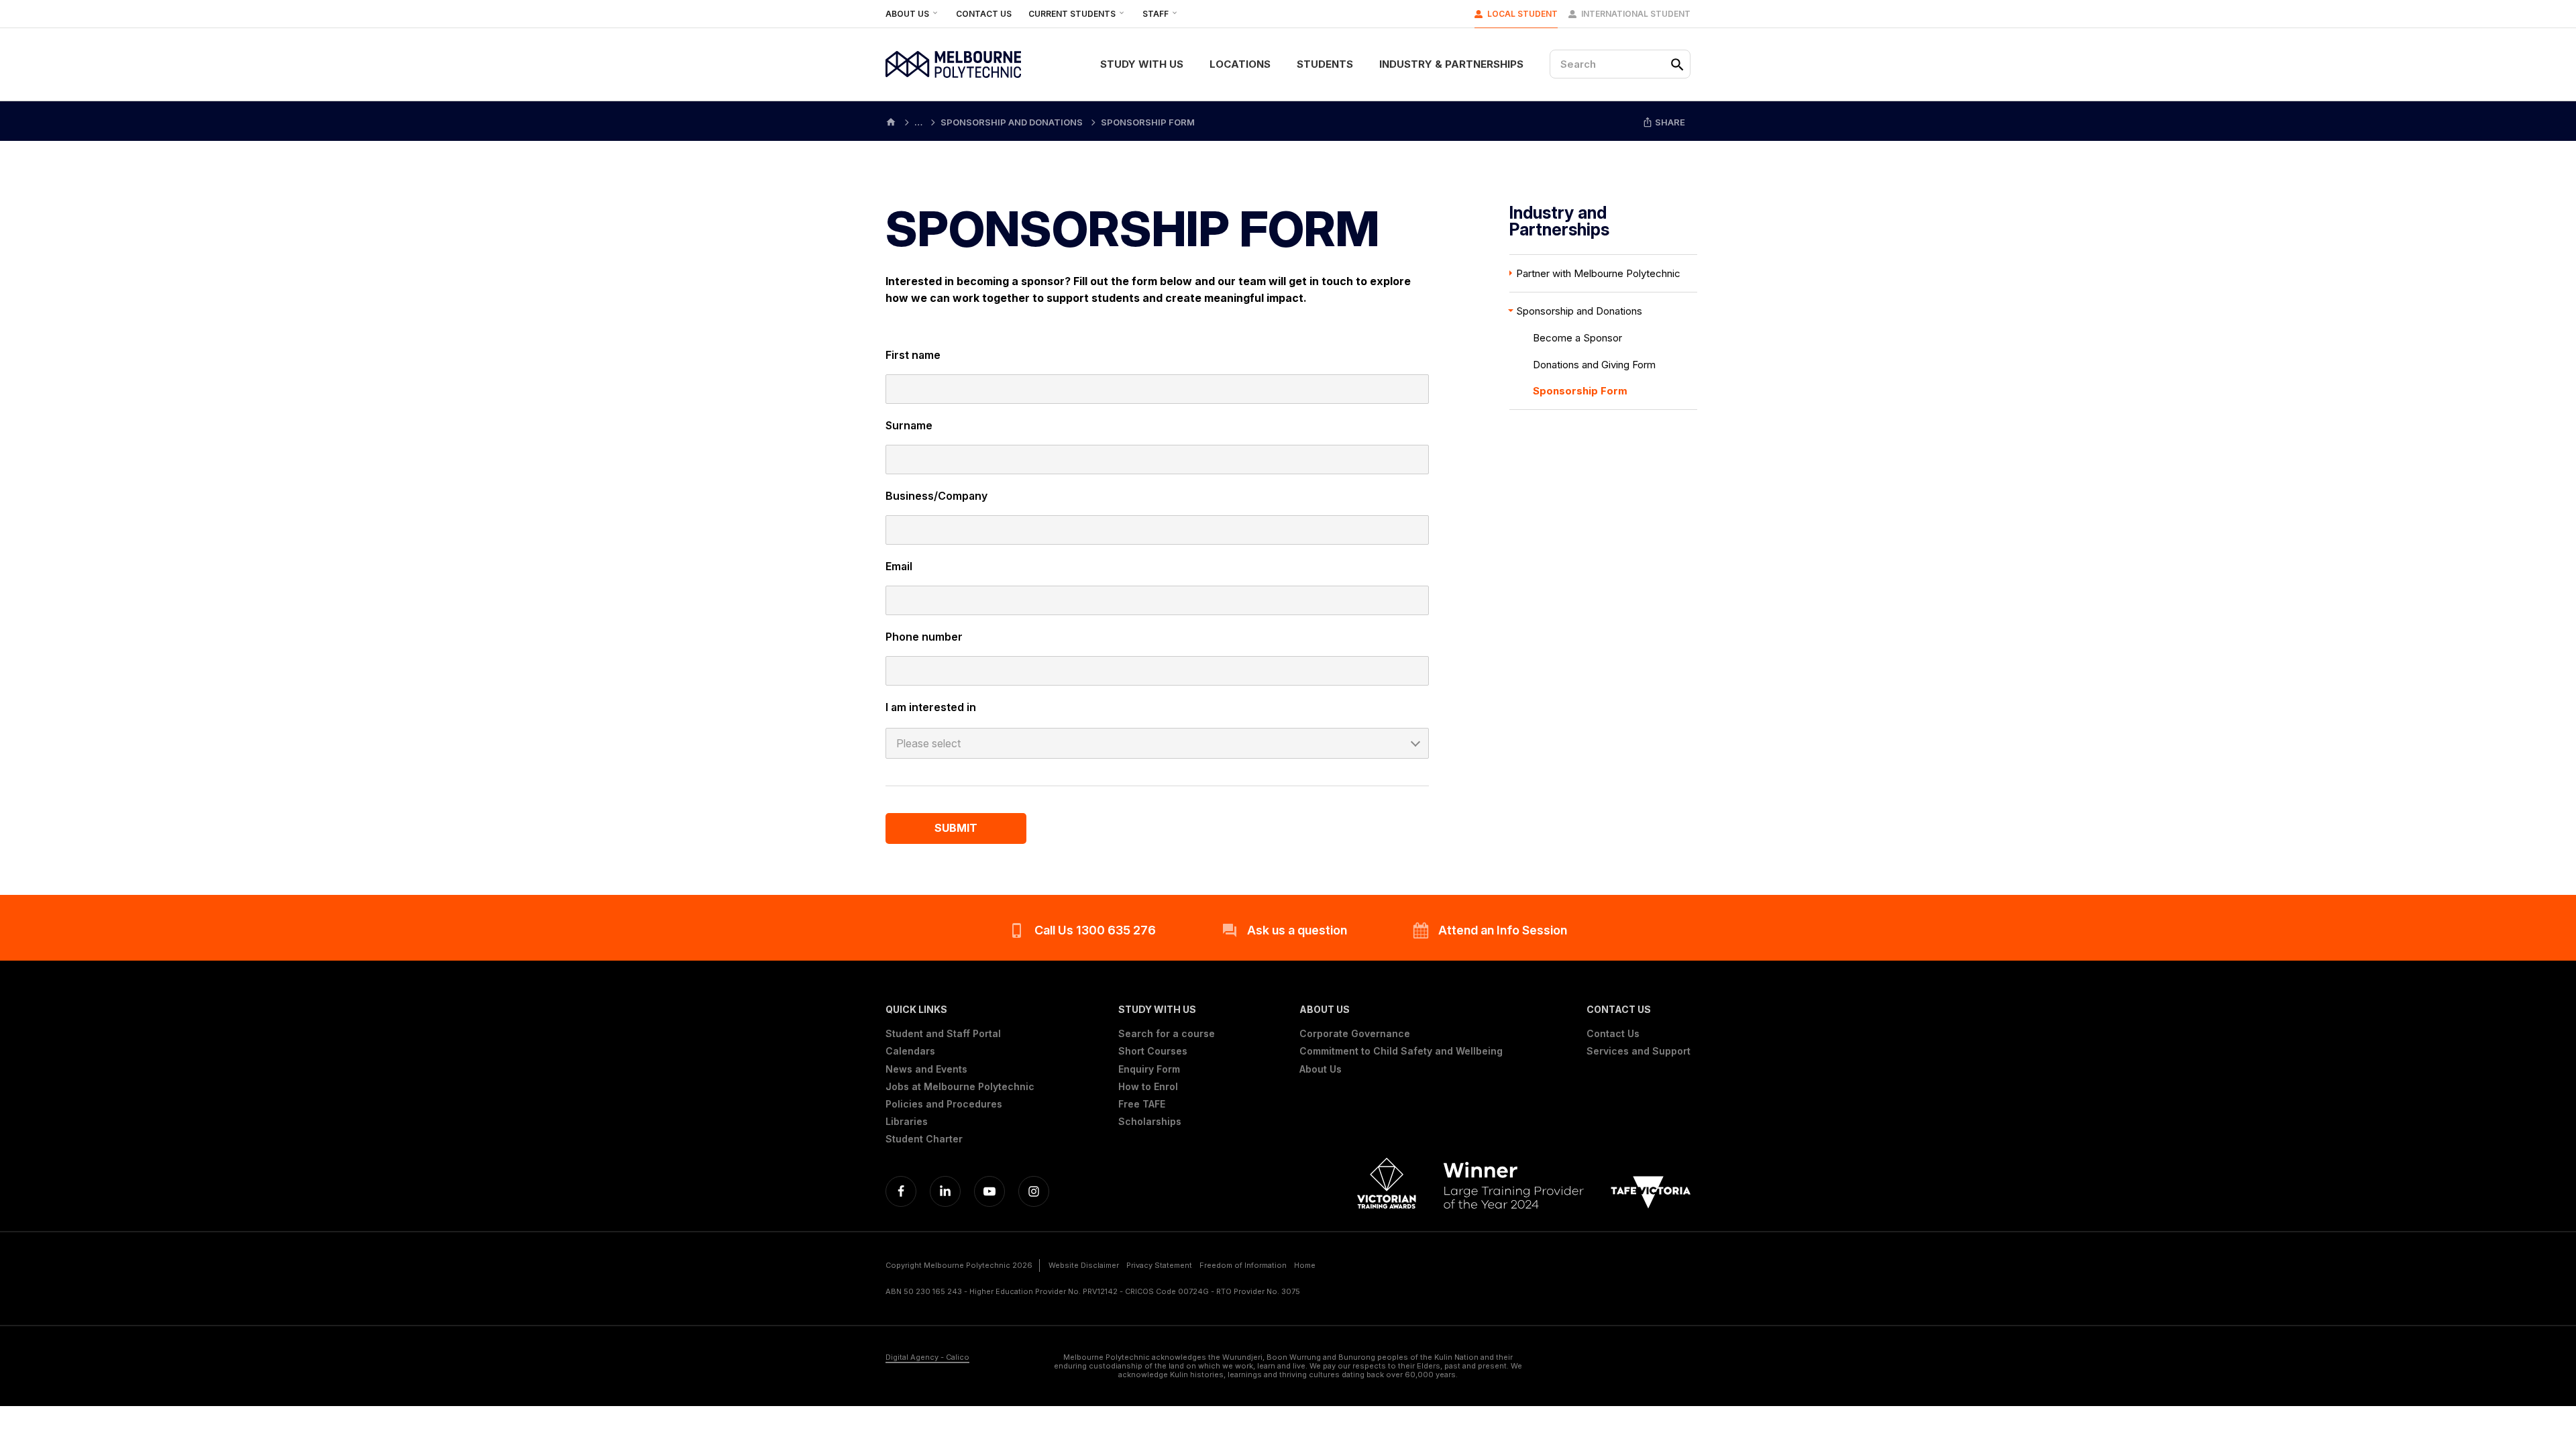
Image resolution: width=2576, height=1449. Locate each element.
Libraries (907, 1122)
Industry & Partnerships (1451, 64)
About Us (908, 14)
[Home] (891, 121)
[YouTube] (989, 1191)
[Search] (1677, 64)
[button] (960, 1010)
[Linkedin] (945, 1191)
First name (913, 355)
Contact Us (984, 14)
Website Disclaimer (1084, 1265)
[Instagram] (1034, 1191)
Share (1669, 122)
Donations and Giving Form (1594, 365)
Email (899, 566)
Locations (1240, 64)
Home (1305, 1265)
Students (1325, 64)
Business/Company (936, 496)
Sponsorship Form (1580, 391)
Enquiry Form (1149, 1069)
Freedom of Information (1243, 1265)
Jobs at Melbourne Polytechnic (960, 1087)
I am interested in (931, 707)
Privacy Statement (1159, 1265)
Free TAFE (1142, 1104)
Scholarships (1150, 1122)
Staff (1157, 14)
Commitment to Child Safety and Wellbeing (1401, 1051)
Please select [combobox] (928, 743)
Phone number (924, 637)
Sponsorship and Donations (1579, 311)
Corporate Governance (1355, 1034)
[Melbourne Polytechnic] (953, 64)
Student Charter (924, 1139)
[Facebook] (901, 1191)
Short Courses (1153, 1051)
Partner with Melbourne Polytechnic (1598, 273)
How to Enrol (1148, 1087)
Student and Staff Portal (943, 1034)
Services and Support (1639, 1051)
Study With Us (1142, 64)
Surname (909, 425)
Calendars (910, 1051)
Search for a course (1167, 1034)
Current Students (1073, 14)
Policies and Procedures (944, 1104)
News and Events (926, 1069)
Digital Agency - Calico (927, 1357)
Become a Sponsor (1577, 338)
